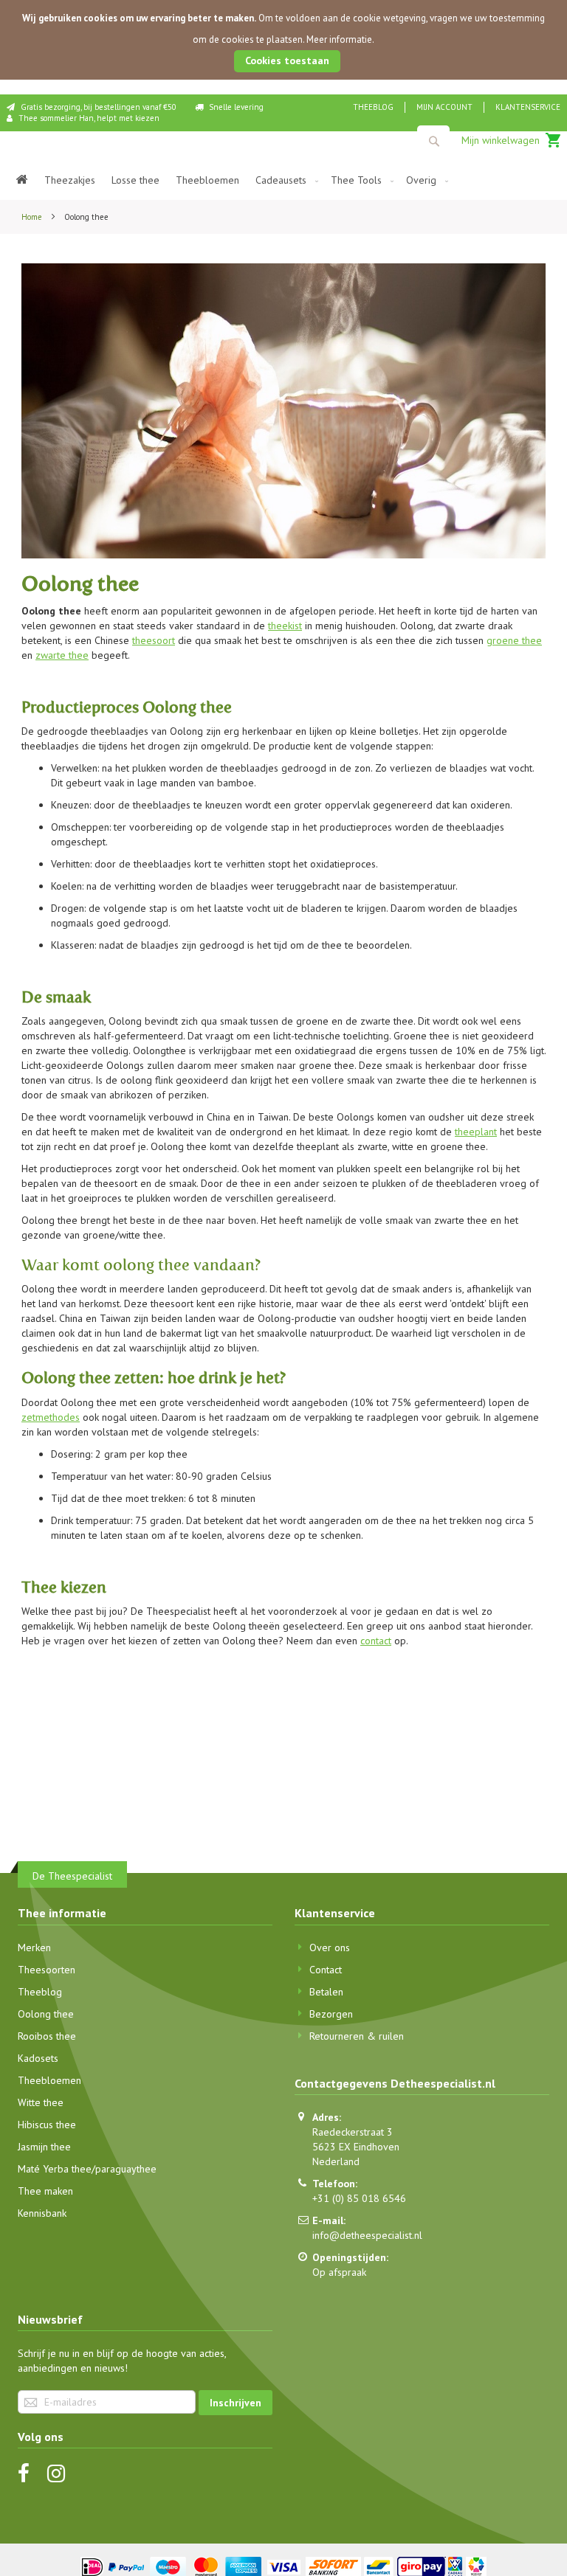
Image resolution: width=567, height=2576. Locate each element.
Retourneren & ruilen (357, 2036)
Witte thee (41, 2102)
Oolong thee (46, 2014)
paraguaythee (126, 2169)
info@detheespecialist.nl (367, 2235)
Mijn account (444, 107)
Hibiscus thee (47, 2125)
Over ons (330, 1947)
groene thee (514, 640)
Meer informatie (339, 39)
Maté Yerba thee (55, 2169)
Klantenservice (528, 107)
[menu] (283, 180)
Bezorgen (331, 2014)
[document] (283, 40)
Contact (326, 1970)
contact (376, 1641)
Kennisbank (42, 2213)
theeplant (476, 1132)
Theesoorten (47, 1970)
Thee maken (45, 2191)
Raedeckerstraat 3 (353, 2132)
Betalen (326, 1992)
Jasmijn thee (44, 2147)
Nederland (336, 2161)
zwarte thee (62, 655)
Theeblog (373, 107)
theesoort (154, 640)
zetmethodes (51, 1417)
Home (33, 217)
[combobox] (433, 141)
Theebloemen (49, 2080)
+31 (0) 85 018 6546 (359, 2198)
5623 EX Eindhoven (356, 2147)
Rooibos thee (47, 2036)
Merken (34, 1947)
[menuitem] (22, 180)
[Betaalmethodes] (284, 2566)
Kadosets (38, 2058)
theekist (285, 626)
